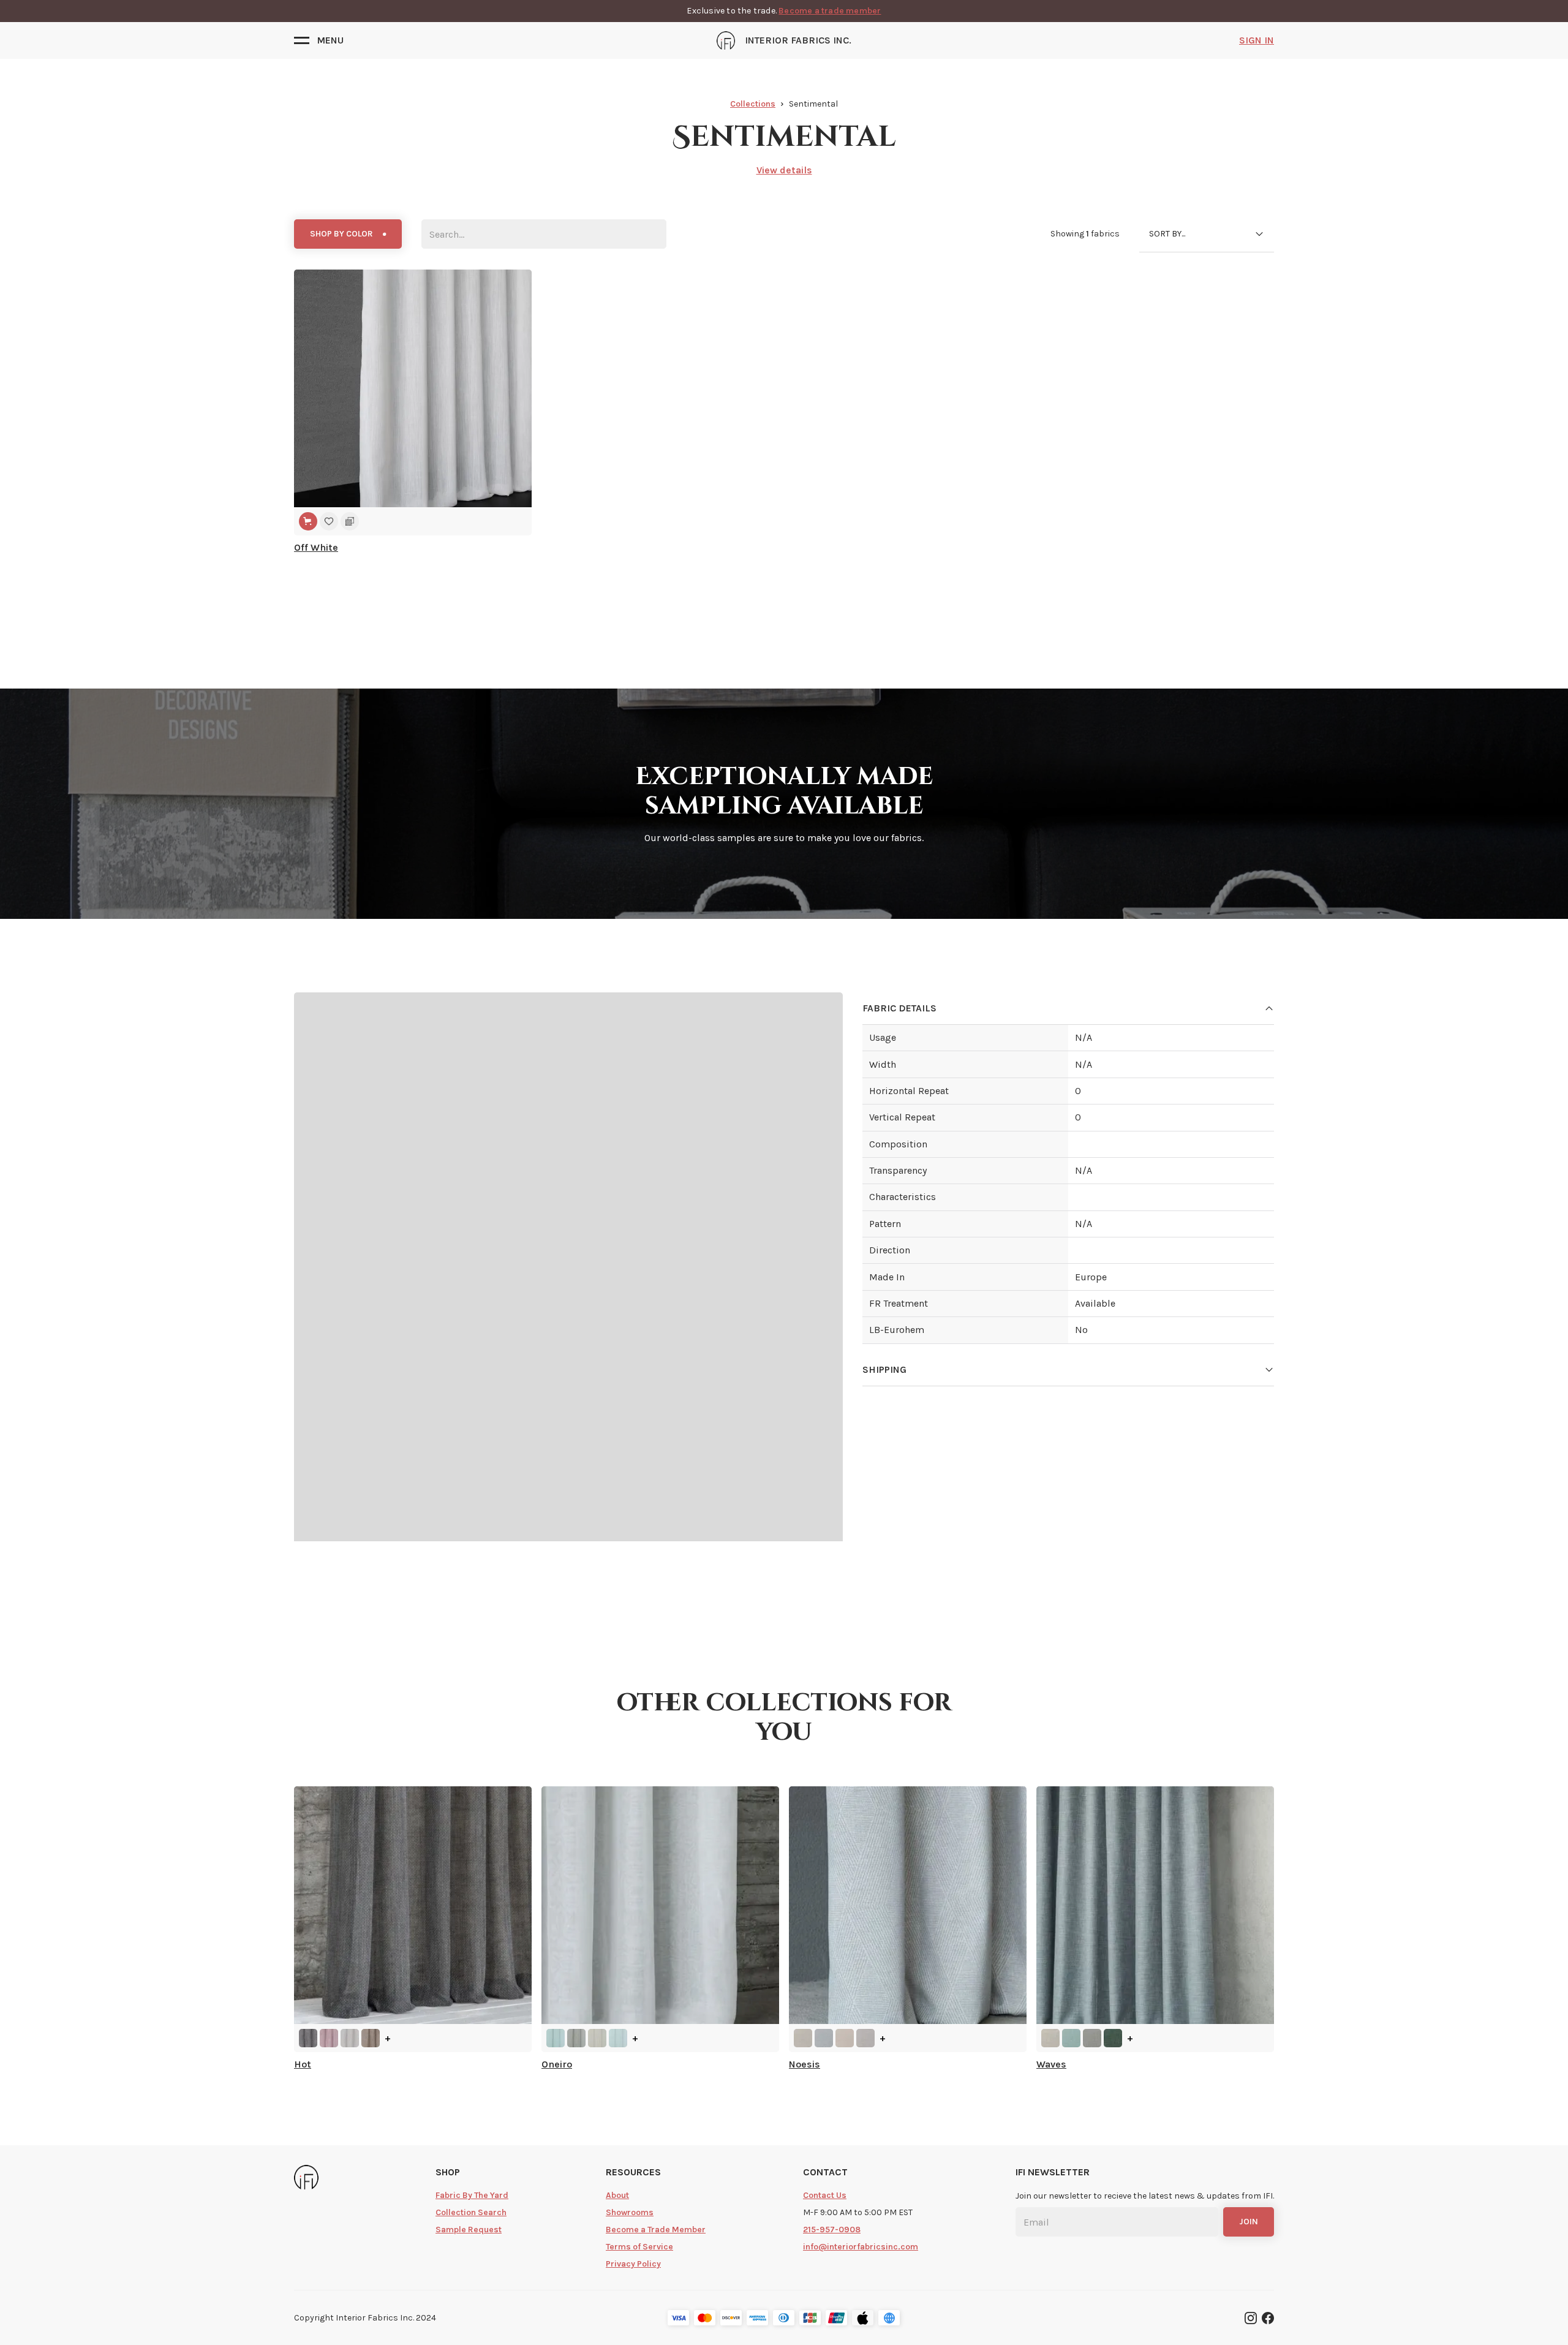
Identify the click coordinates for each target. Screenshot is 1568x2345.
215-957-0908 (832, 2230)
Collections (753, 104)
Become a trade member (830, 11)
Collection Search (471, 2212)
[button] (319, 40)
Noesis (805, 2064)
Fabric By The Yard (472, 2195)
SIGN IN (1257, 40)
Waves (1051, 2064)
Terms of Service (639, 2247)
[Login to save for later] (329, 521)
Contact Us (825, 2195)
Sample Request (469, 2230)
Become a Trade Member (656, 2230)
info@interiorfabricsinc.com (861, 2247)
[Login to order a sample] (350, 521)
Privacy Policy (633, 2264)
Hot (303, 2064)
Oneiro (557, 2064)
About (617, 2195)
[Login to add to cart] (308, 521)
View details (784, 170)
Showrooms (630, 2212)
